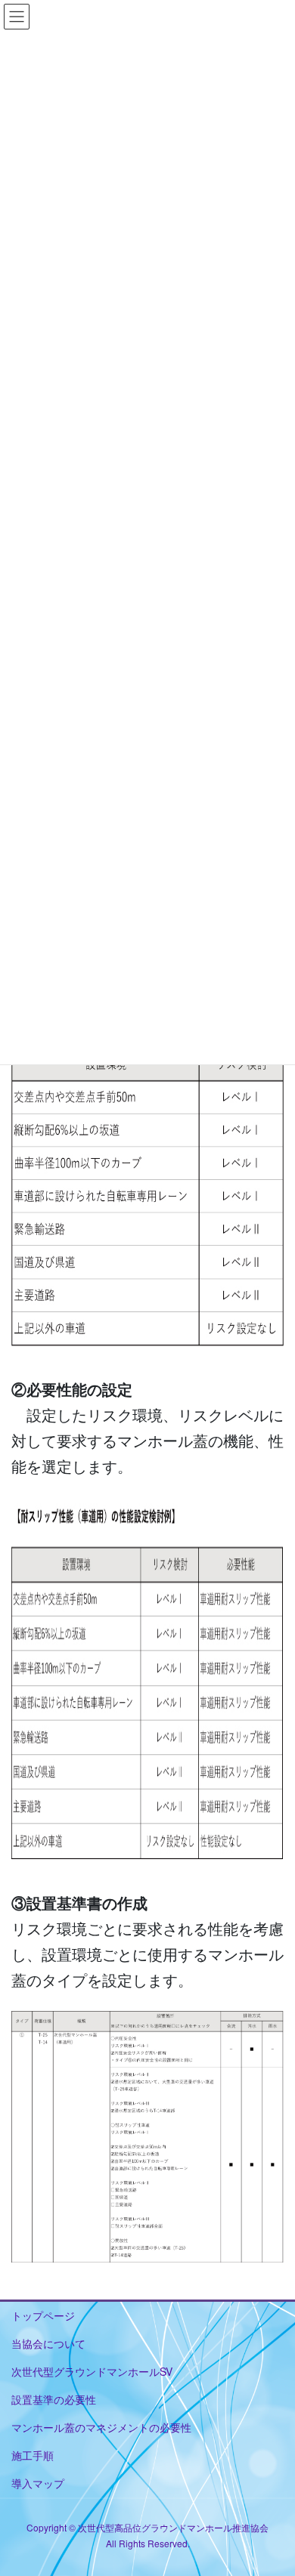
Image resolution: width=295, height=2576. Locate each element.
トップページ (43, 2315)
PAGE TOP (273, 2485)
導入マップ (38, 2483)
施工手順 (33, 2455)
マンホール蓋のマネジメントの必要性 (101, 2427)
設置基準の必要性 (54, 2399)
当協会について (48, 2343)
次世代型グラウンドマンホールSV (92, 2371)
